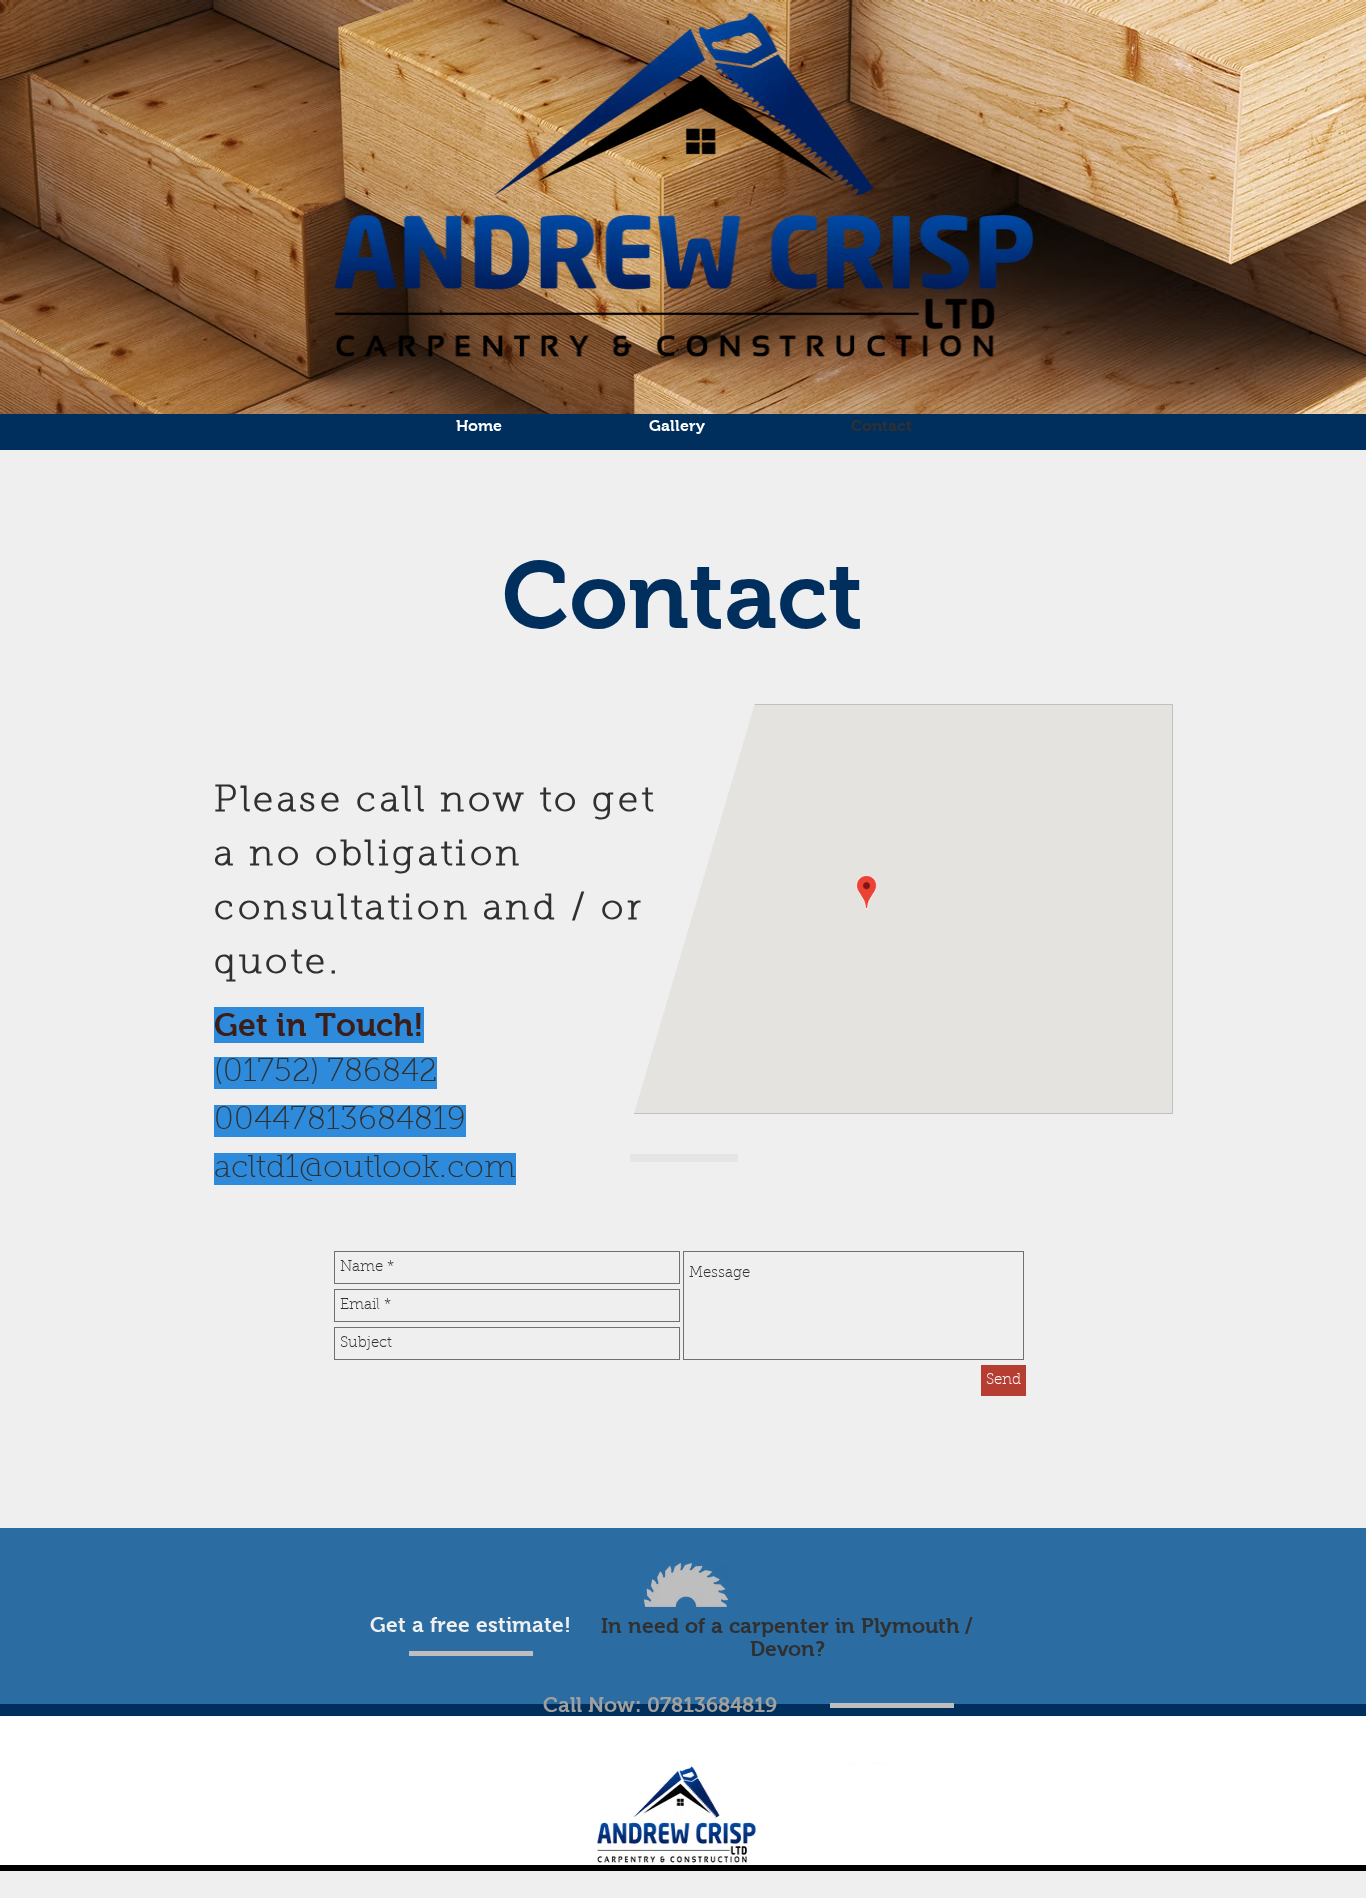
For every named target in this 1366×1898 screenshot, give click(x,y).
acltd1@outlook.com (365, 1169)
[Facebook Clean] (814, 1772)
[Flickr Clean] (878, 1772)
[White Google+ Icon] (846, 1772)
